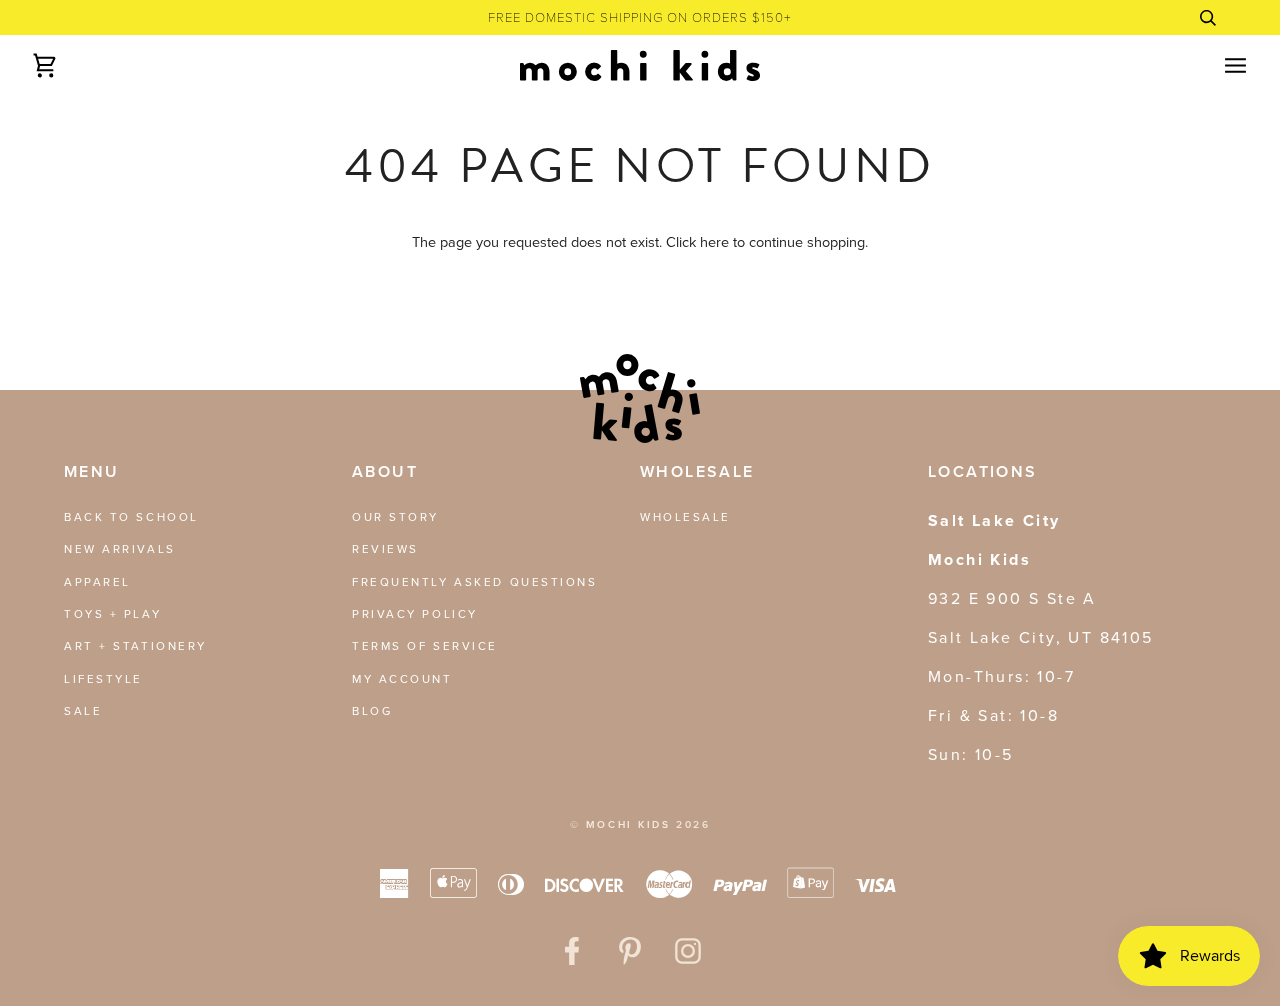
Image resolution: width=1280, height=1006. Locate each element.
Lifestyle (103, 679)
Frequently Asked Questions (475, 582)
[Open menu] (1218, 65)
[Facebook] (572, 951)
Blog (372, 711)
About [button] (385, 471)
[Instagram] (688, 951)
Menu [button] (92, 471)
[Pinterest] (630, 951)
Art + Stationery (135, 646)
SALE (83, 711)
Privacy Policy (415, 614)
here (714, 242)
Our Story (395, 517)
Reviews (385, 549)
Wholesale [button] (697, 471)
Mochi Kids (628, 824)
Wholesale (685, 517)
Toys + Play (112, 614)
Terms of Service (425, 646)
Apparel (97, 582)
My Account (402, 679)
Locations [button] (983, 471)
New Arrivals (120, 549)
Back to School (131, 517)
